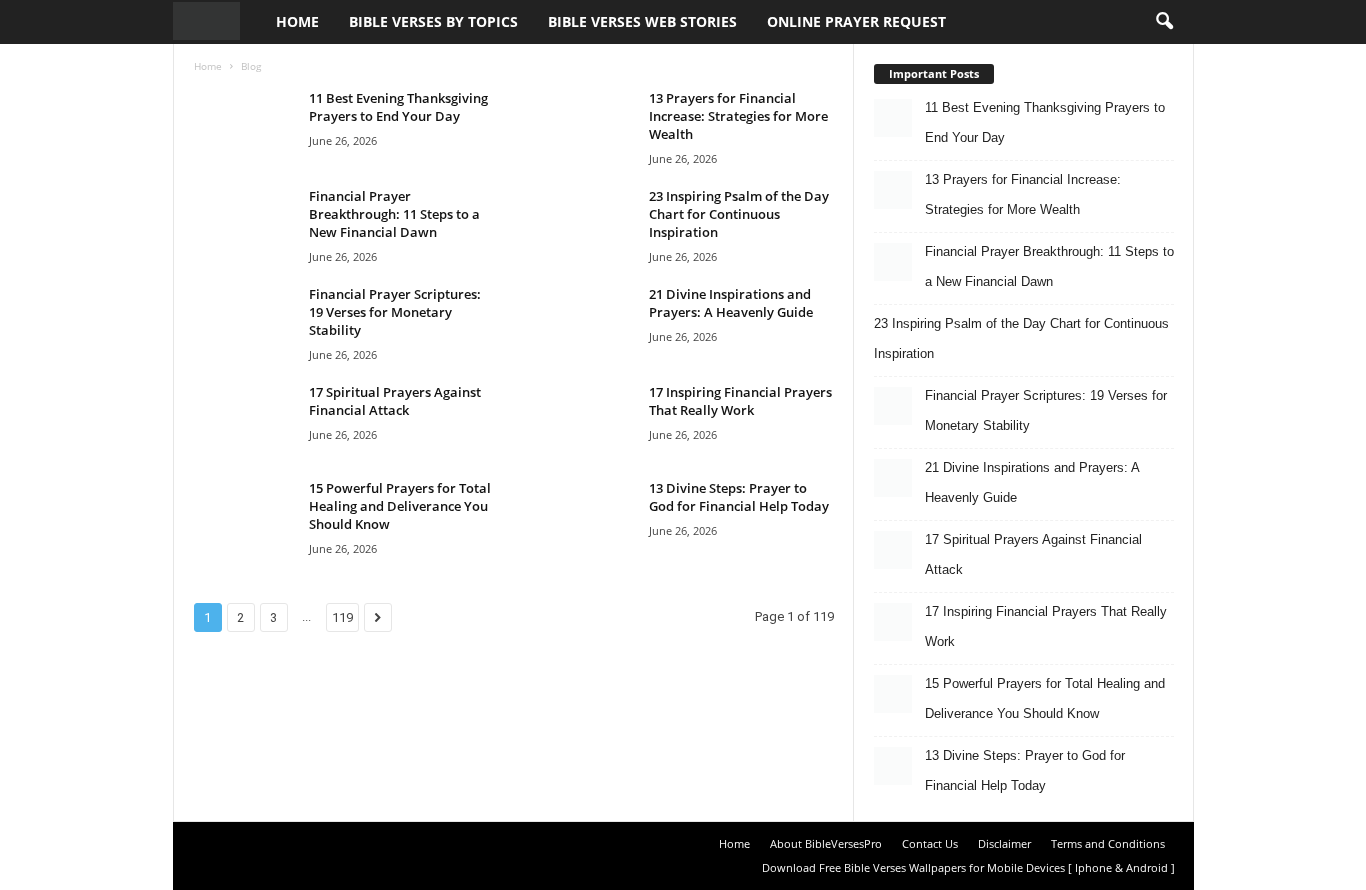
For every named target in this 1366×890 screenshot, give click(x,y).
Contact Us (930, 843)
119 (342, 617)
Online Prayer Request (856, 21)
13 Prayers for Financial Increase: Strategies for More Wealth (738, 116)
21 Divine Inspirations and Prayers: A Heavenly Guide (731, 303)
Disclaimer (1004, 843)
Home (297, 21)
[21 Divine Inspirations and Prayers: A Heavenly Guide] (584, 322)
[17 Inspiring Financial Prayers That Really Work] (584, 420)
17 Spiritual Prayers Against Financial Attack (395, 401)
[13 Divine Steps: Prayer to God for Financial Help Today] (584, 516)
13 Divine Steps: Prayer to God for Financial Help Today (739, 497)
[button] (1164, 22)
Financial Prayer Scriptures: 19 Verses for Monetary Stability (395, 312)
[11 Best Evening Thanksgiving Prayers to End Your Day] (244, 126)
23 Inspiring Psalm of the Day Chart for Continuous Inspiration (739, 214)
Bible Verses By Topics (433, 21)
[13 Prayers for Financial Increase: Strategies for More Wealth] (584, 126)
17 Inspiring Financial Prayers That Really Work (740, 401)
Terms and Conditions (1108, 843)
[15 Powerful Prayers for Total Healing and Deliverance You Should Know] (244, 516)
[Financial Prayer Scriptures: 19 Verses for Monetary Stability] (244, 322)
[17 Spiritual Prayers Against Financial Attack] (244, 420)
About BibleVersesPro (826, 843)
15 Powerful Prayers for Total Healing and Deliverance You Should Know (400, 506)
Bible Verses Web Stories (642, 21)
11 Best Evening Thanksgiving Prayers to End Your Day (398, 107)
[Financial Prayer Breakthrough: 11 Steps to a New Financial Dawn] (244, 224)
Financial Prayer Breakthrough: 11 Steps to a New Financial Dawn (394, 214)
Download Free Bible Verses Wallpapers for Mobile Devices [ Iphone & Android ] (968, 867)
